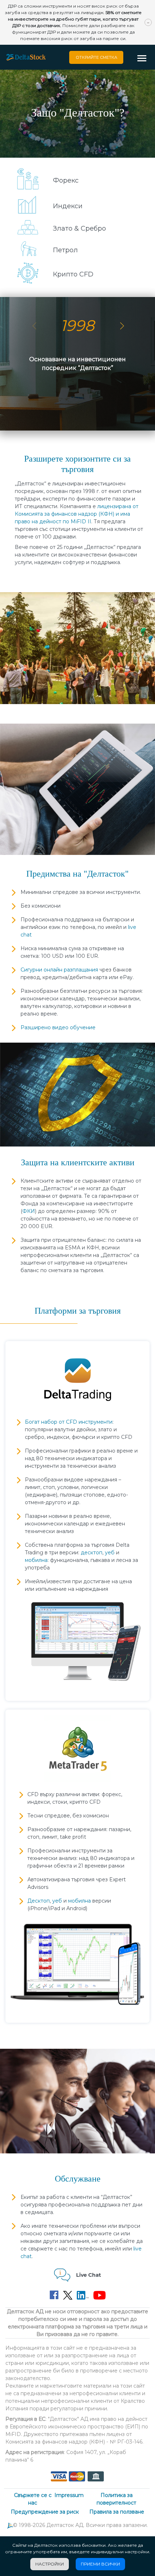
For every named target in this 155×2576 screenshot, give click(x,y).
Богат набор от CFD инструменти (69, 1422)
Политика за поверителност (116, 2499)
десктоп (92, 1553)
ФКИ (29, 1211)
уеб (110, 1553)
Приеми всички (100, 2564)
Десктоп (39, 1901)
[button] (144, 59)
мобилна (36, 1560)
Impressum (69, 2495)
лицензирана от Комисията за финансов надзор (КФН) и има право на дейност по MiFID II (77, 514)
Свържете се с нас (33, 2499)
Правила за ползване (117, 2512)
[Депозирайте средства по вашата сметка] (77, 2476)
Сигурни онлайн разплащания (59, 970)
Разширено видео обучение (58, 1027)
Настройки (50, 2564)
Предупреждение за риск (45, 2512)
